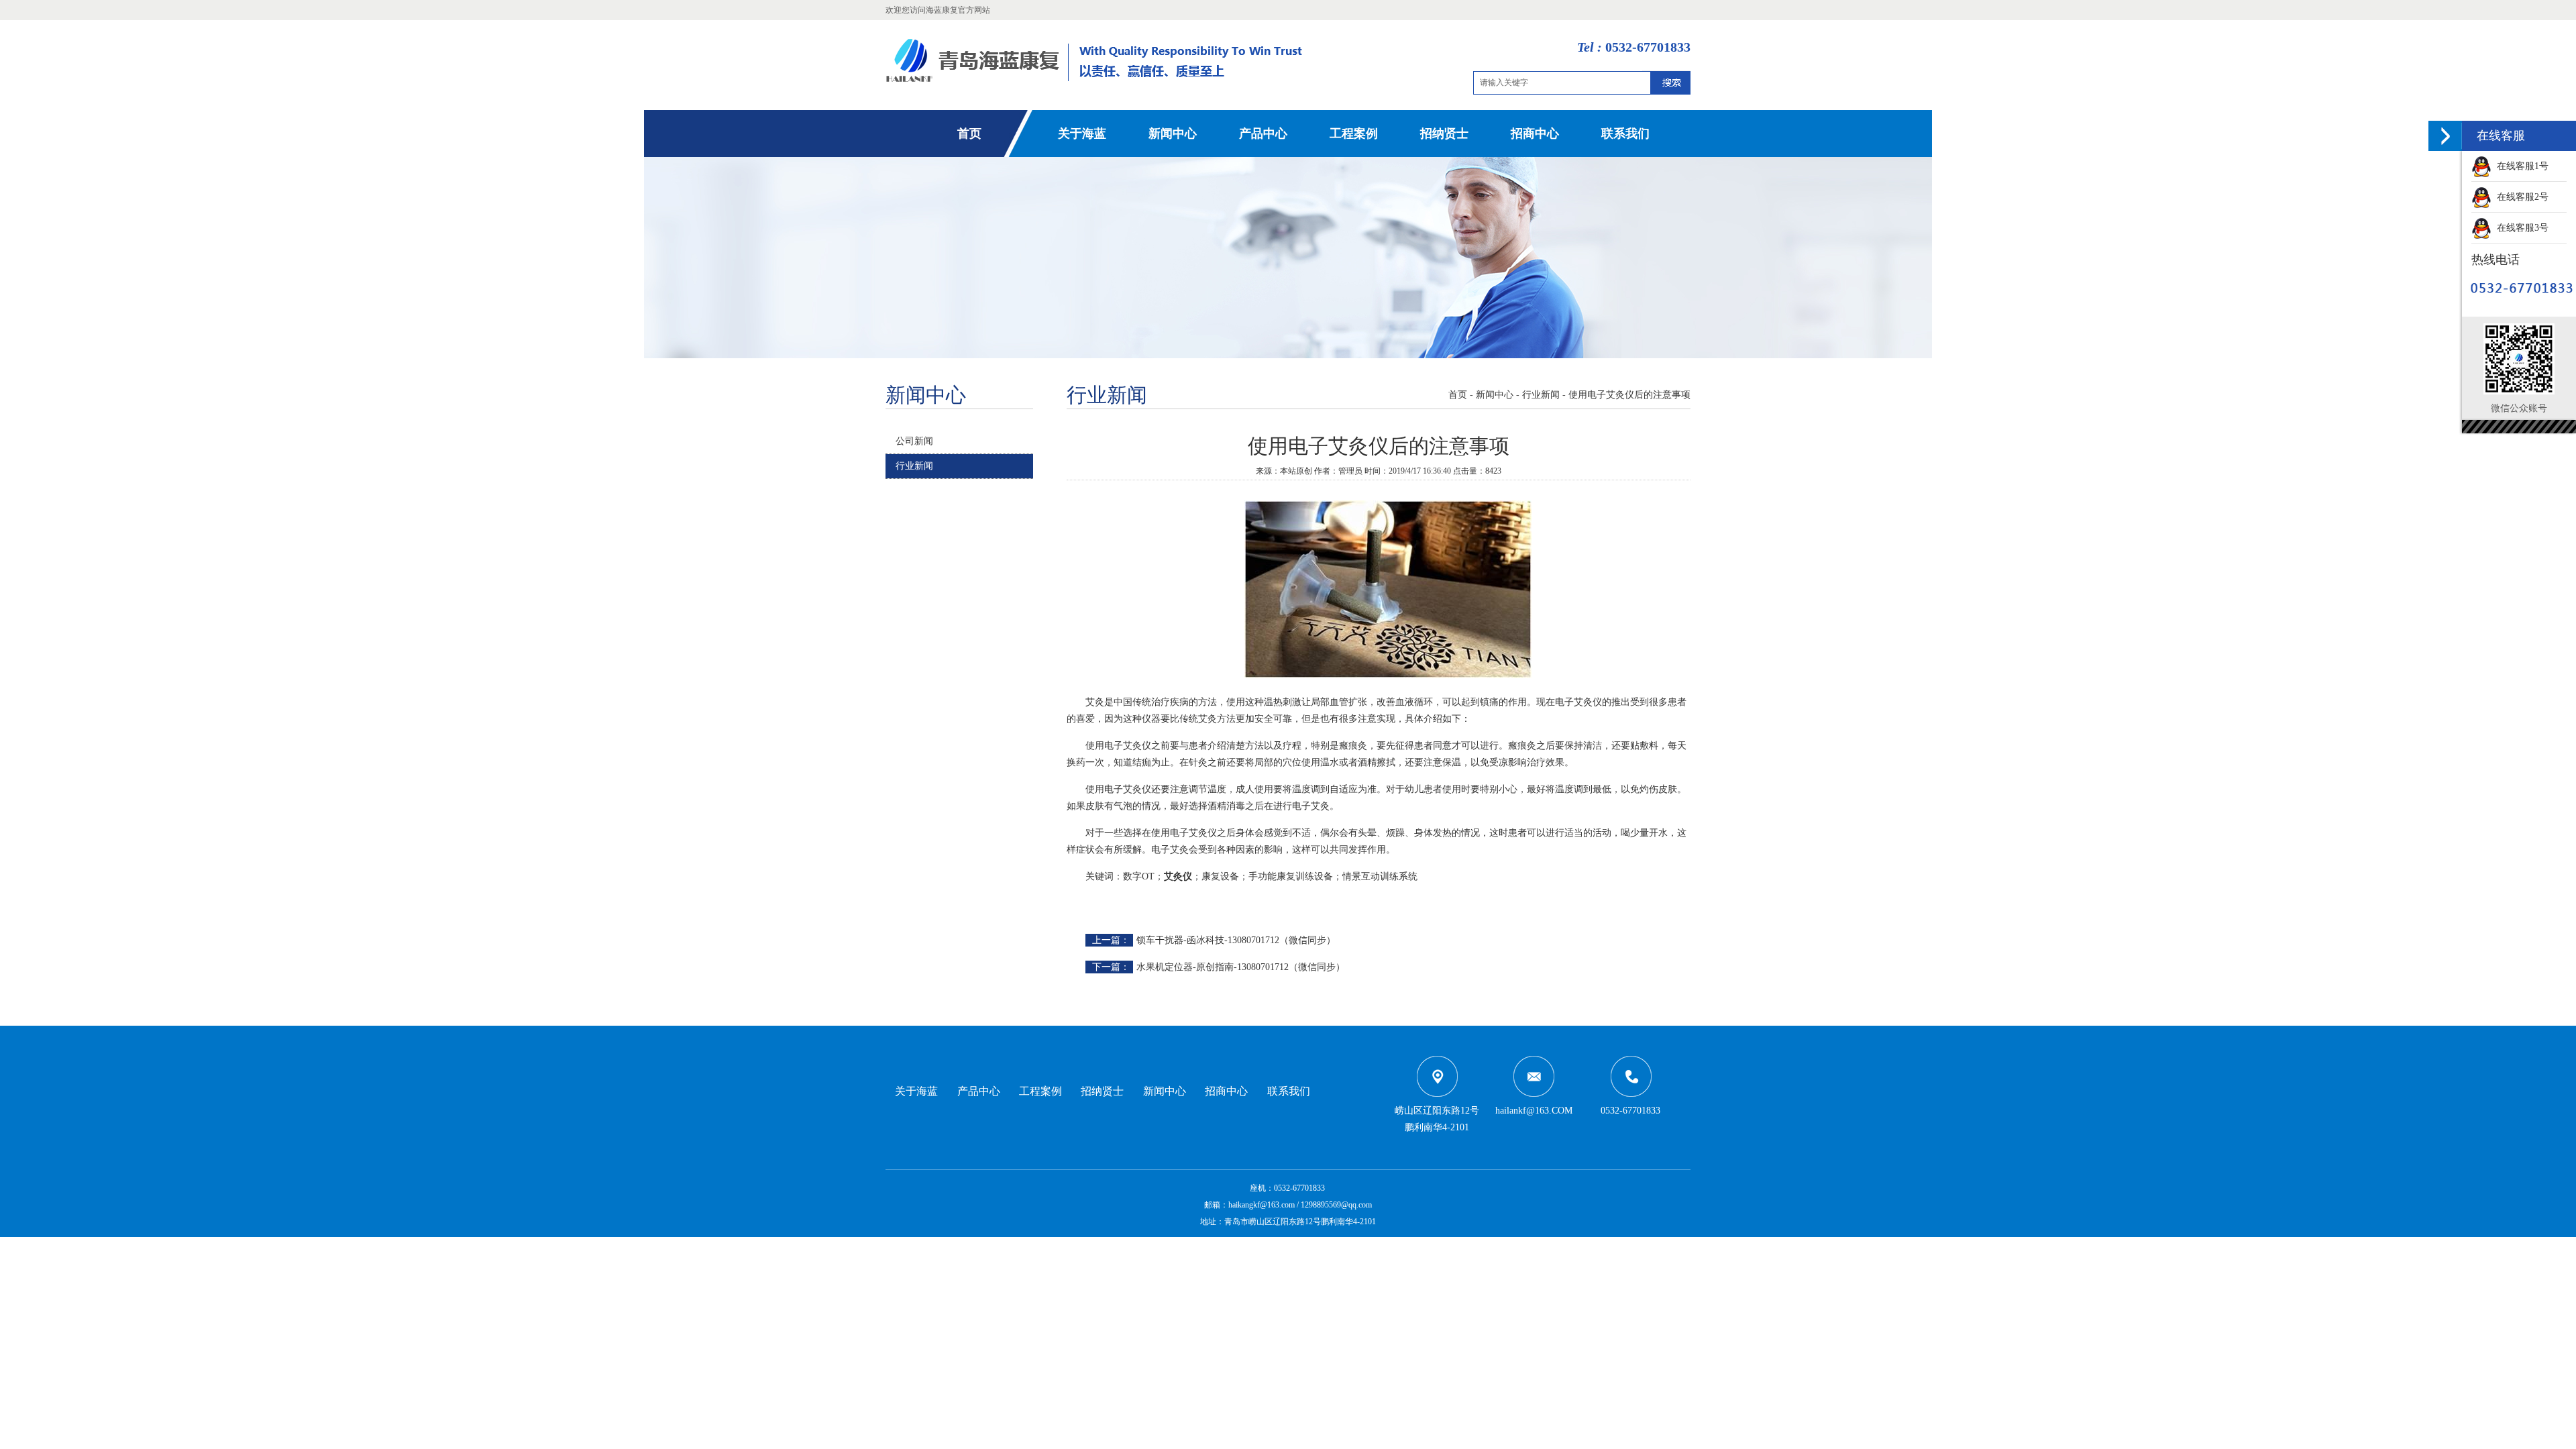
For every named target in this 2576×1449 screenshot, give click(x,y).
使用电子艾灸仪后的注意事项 (1629, 395)
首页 (969, 133)
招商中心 (1535, 133)
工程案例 (1354, 133)
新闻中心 (1173, 133)
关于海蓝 (1082, 133)
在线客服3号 (2520, 228)
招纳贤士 (1444, 133)
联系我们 (1625, 133)
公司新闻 (914, 441)
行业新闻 (914, 466)
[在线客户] (2445, 136)
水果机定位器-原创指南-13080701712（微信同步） (1241, 967)
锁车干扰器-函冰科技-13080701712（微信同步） (1236, 940)
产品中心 (1263, 133)
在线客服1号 (2520, 166)
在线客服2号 (2520, 197)
